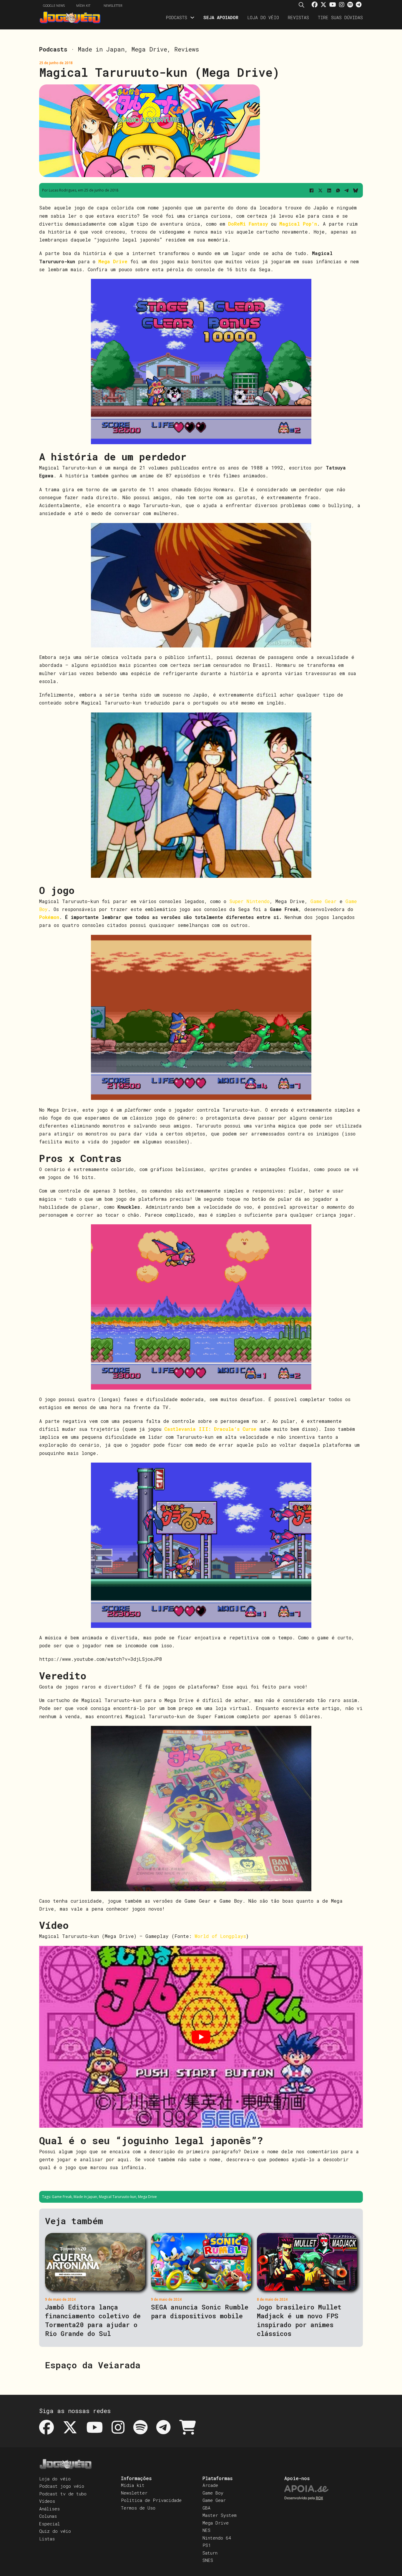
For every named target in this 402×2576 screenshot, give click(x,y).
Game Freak (62, 2197)
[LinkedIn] (329, 190)
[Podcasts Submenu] (192, 18)
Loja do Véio (263, 17)
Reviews (187, 49)
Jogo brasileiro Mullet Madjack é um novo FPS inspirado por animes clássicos (299, 2320)
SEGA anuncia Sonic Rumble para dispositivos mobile (200, 2311)
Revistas (298, 17)
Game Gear (324, 901)
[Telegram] (347, 190)
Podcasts (176, 17)
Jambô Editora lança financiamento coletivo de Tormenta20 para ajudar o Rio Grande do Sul (93, 2320)
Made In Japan (85, 2197)
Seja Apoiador (221, 17)
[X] (320, 190)
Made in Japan (101, 49)
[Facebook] (311, 190)
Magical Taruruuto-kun (118, 2197)
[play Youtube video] (201, 2037)
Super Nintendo (249, 901)
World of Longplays (220, 1936)
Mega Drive (149, 49)
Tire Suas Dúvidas (340, 17)
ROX (319, 2498)
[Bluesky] (356, 190)
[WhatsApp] (338, 190)
